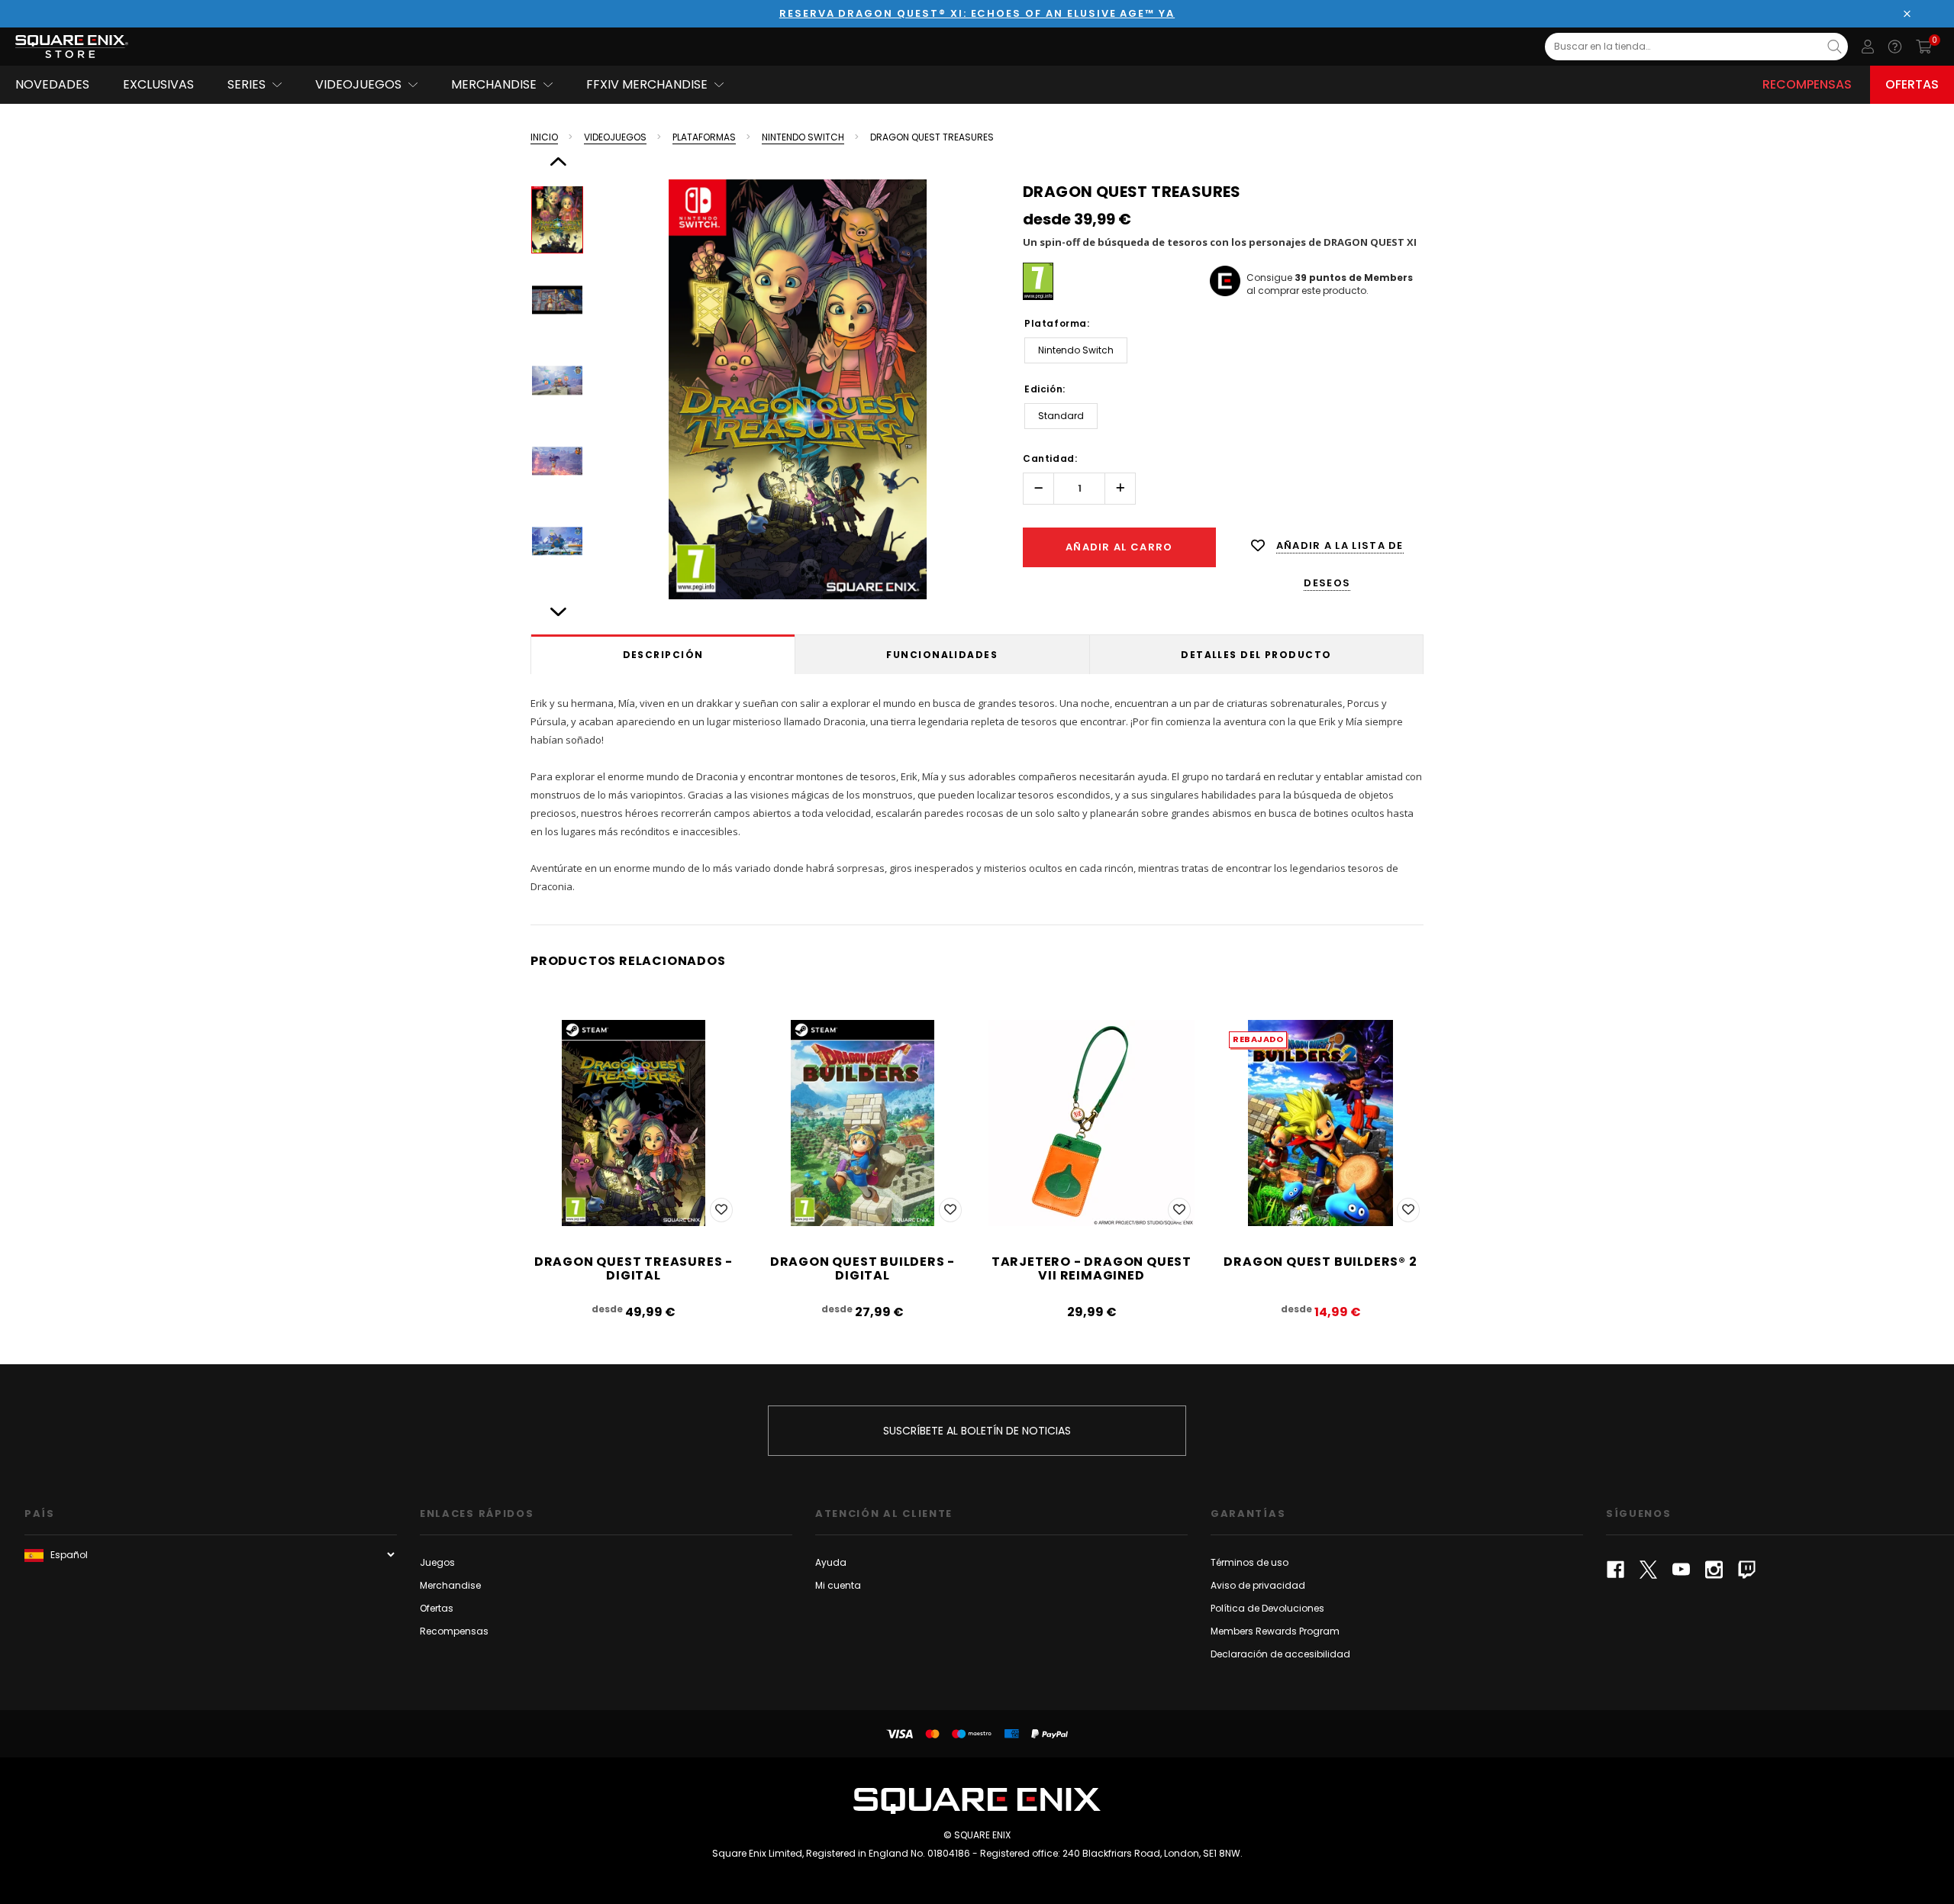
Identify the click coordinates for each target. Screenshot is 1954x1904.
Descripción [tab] (663, 655)
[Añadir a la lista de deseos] (721, 1210)
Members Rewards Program (1275, 1631)
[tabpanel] (977, 792)
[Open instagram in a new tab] (1714, 1570)
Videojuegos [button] (358, 84)
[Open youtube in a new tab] (1681, 1570)
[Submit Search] (1835, 47)
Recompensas (1807, 84)
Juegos (437, 1562)
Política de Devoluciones (1267, 1608)
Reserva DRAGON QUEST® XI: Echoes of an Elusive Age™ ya (977, 13)
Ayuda (831, 1562)
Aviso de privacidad (1258, 1585)
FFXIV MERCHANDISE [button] (647, 84)
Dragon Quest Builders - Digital (863, 1268)
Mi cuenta (838, 1585)
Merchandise (450, 1585)
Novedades (52, 84)
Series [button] (247, 84)
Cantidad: (1050, 458)
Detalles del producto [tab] (1256, 655)
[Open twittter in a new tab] (1648, 1570)
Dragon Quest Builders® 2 (1320, 1262)
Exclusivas (158, 84)
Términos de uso (1249, 1562)
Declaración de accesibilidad (1280, 1654)
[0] (1924, 47)
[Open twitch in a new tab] (1747, 1570)
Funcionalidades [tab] (942, 655)
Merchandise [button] (494, 84)
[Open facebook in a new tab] (1615, 1570)
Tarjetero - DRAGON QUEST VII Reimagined (1091, 1268)
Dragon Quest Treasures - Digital (634, 1268)
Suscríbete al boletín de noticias (977, 1431)
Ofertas (1912, 84)
